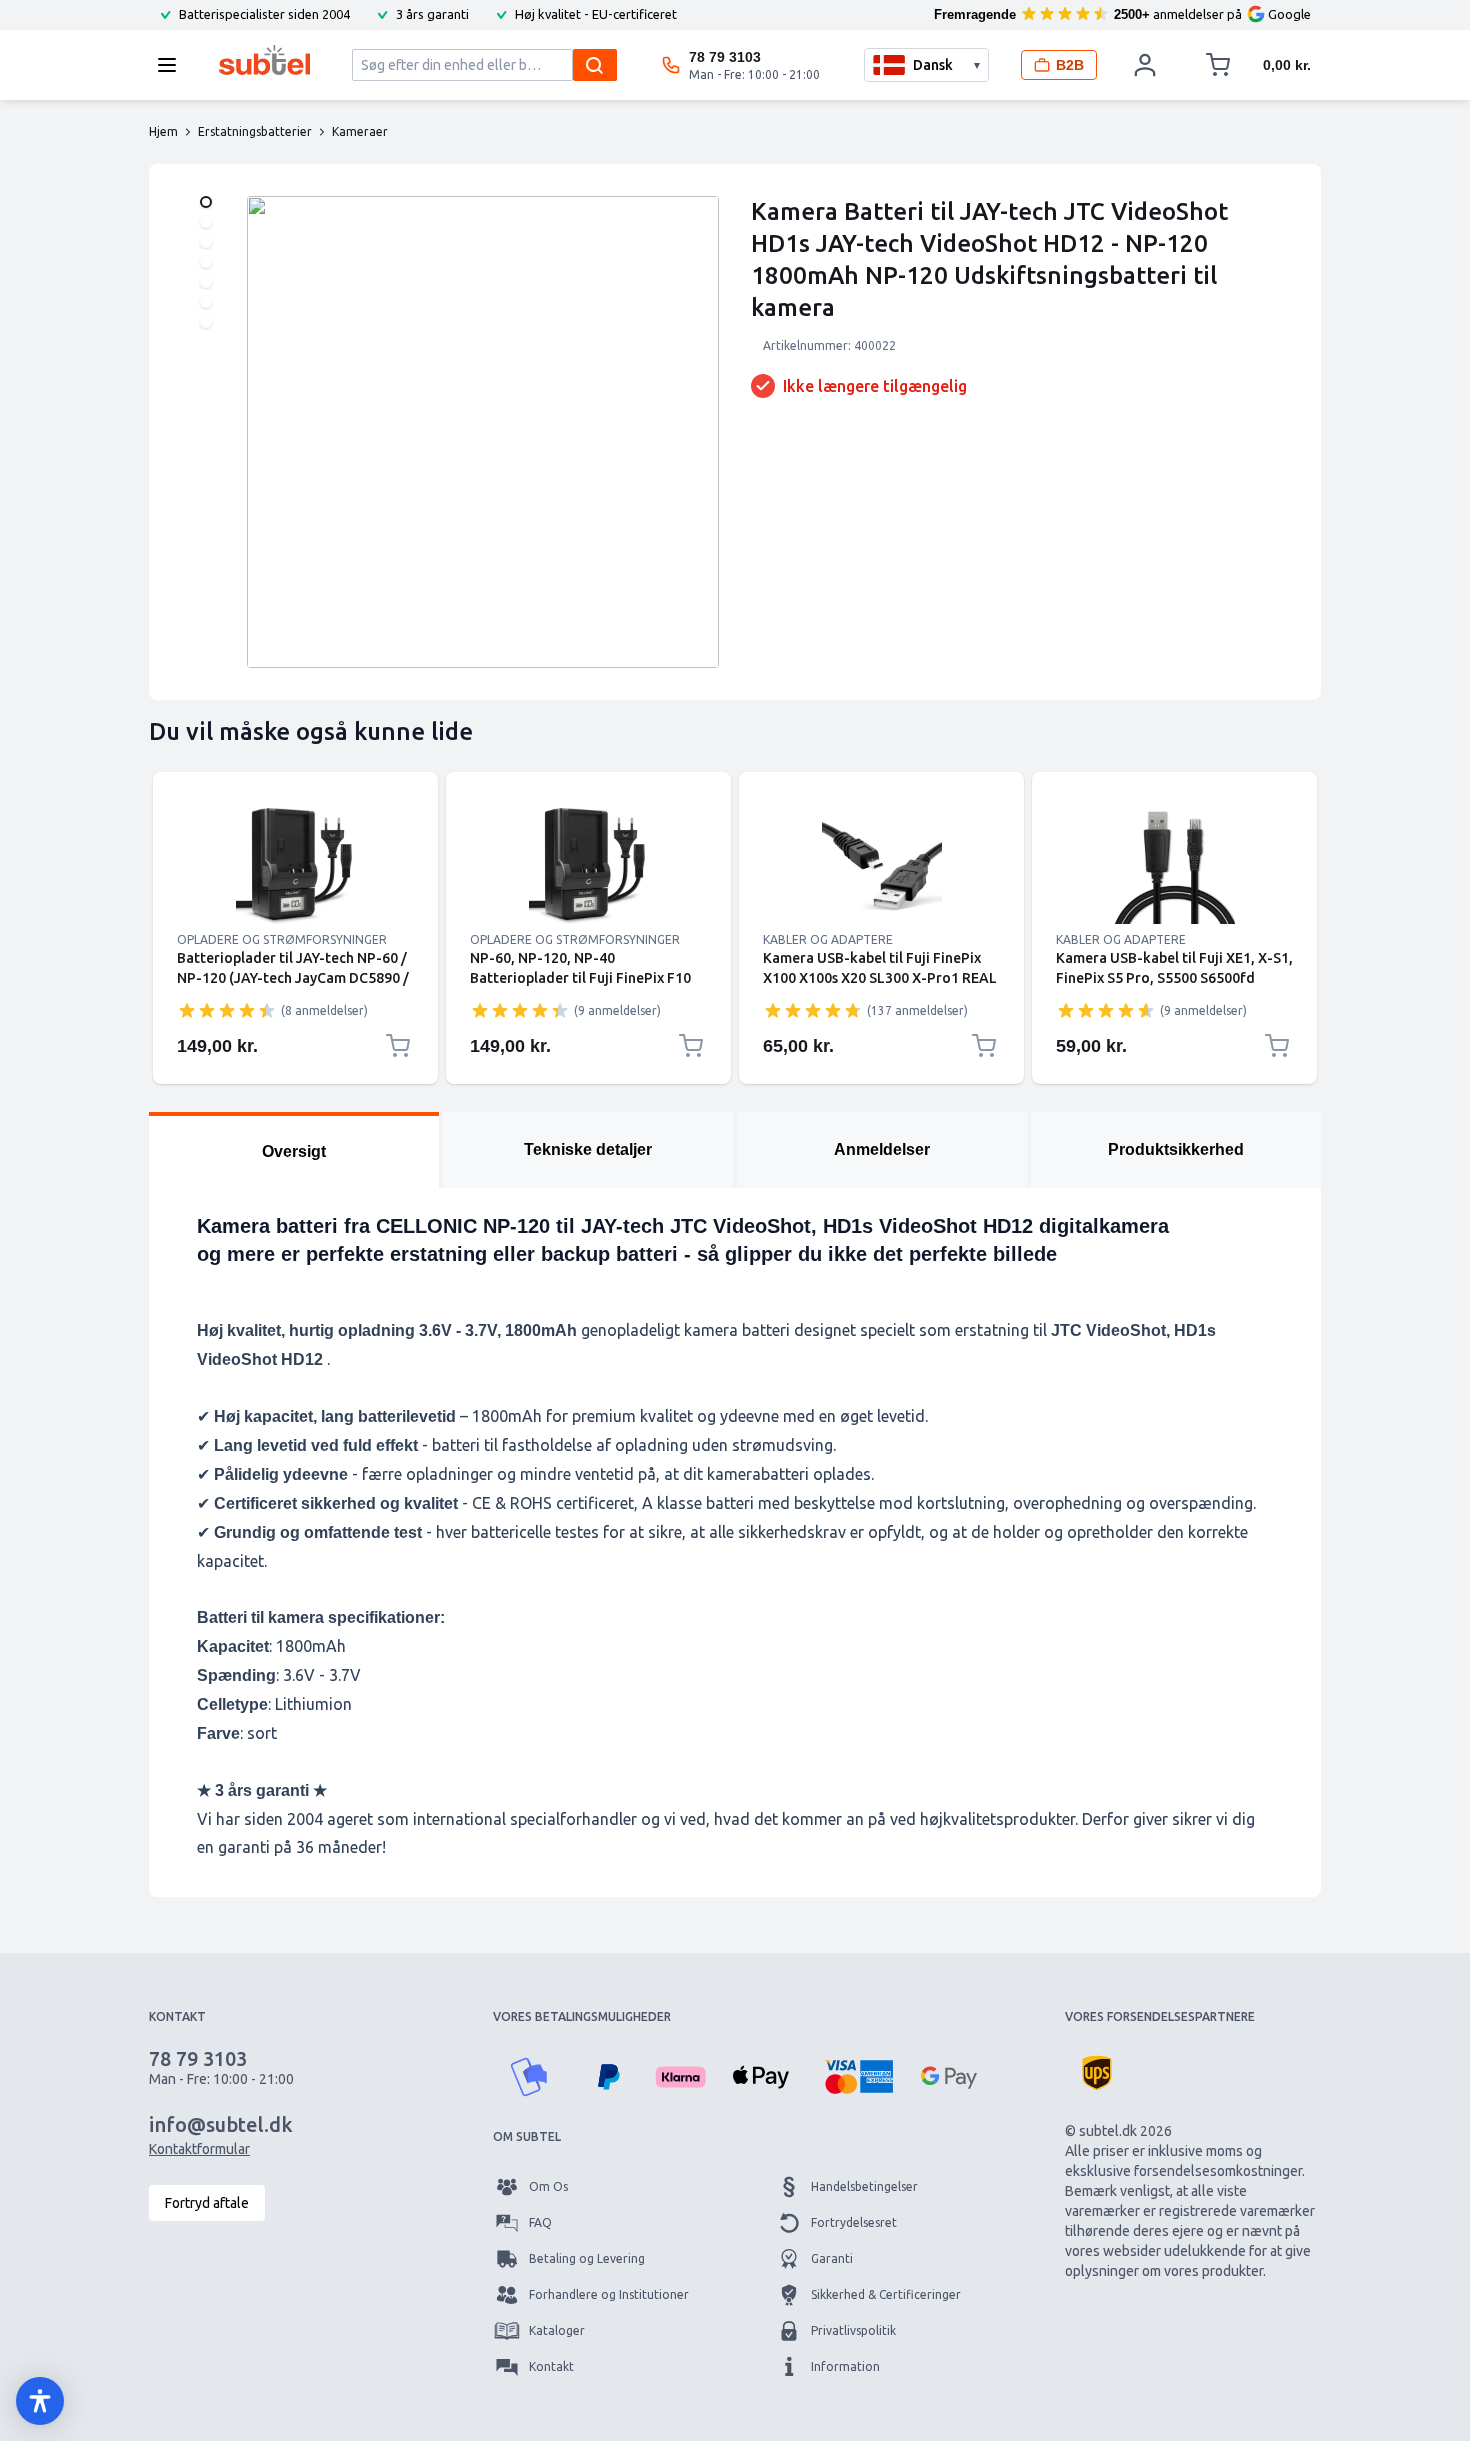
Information (845, 2366)
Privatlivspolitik (853, 2330)
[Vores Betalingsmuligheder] (529, 2077)
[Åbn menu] (173, 65)
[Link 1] (295, 864)
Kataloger (557, 2330)
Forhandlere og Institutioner (609, 2294)
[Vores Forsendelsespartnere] (1097, 2073)
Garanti (832, 2258)
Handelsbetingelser (864, 2186)
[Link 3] (881, 864)
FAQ (540, 2222)
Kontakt (551, 2366)
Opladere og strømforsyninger (282, 939)
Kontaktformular (199, 2149)
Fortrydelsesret (854, 2222)
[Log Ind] (1145, 65)
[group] (227, 1010)
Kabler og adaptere (828, 939)
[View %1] (206, 202)
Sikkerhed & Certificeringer (886, 2294)
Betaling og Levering (587, 2258)
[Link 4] (1174, 864)
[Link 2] (588, 864)
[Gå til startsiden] (264, 60)
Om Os (548, 2186)
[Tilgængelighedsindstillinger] (40, 2401)
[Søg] (595, 65)
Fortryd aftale (207, 2203)
